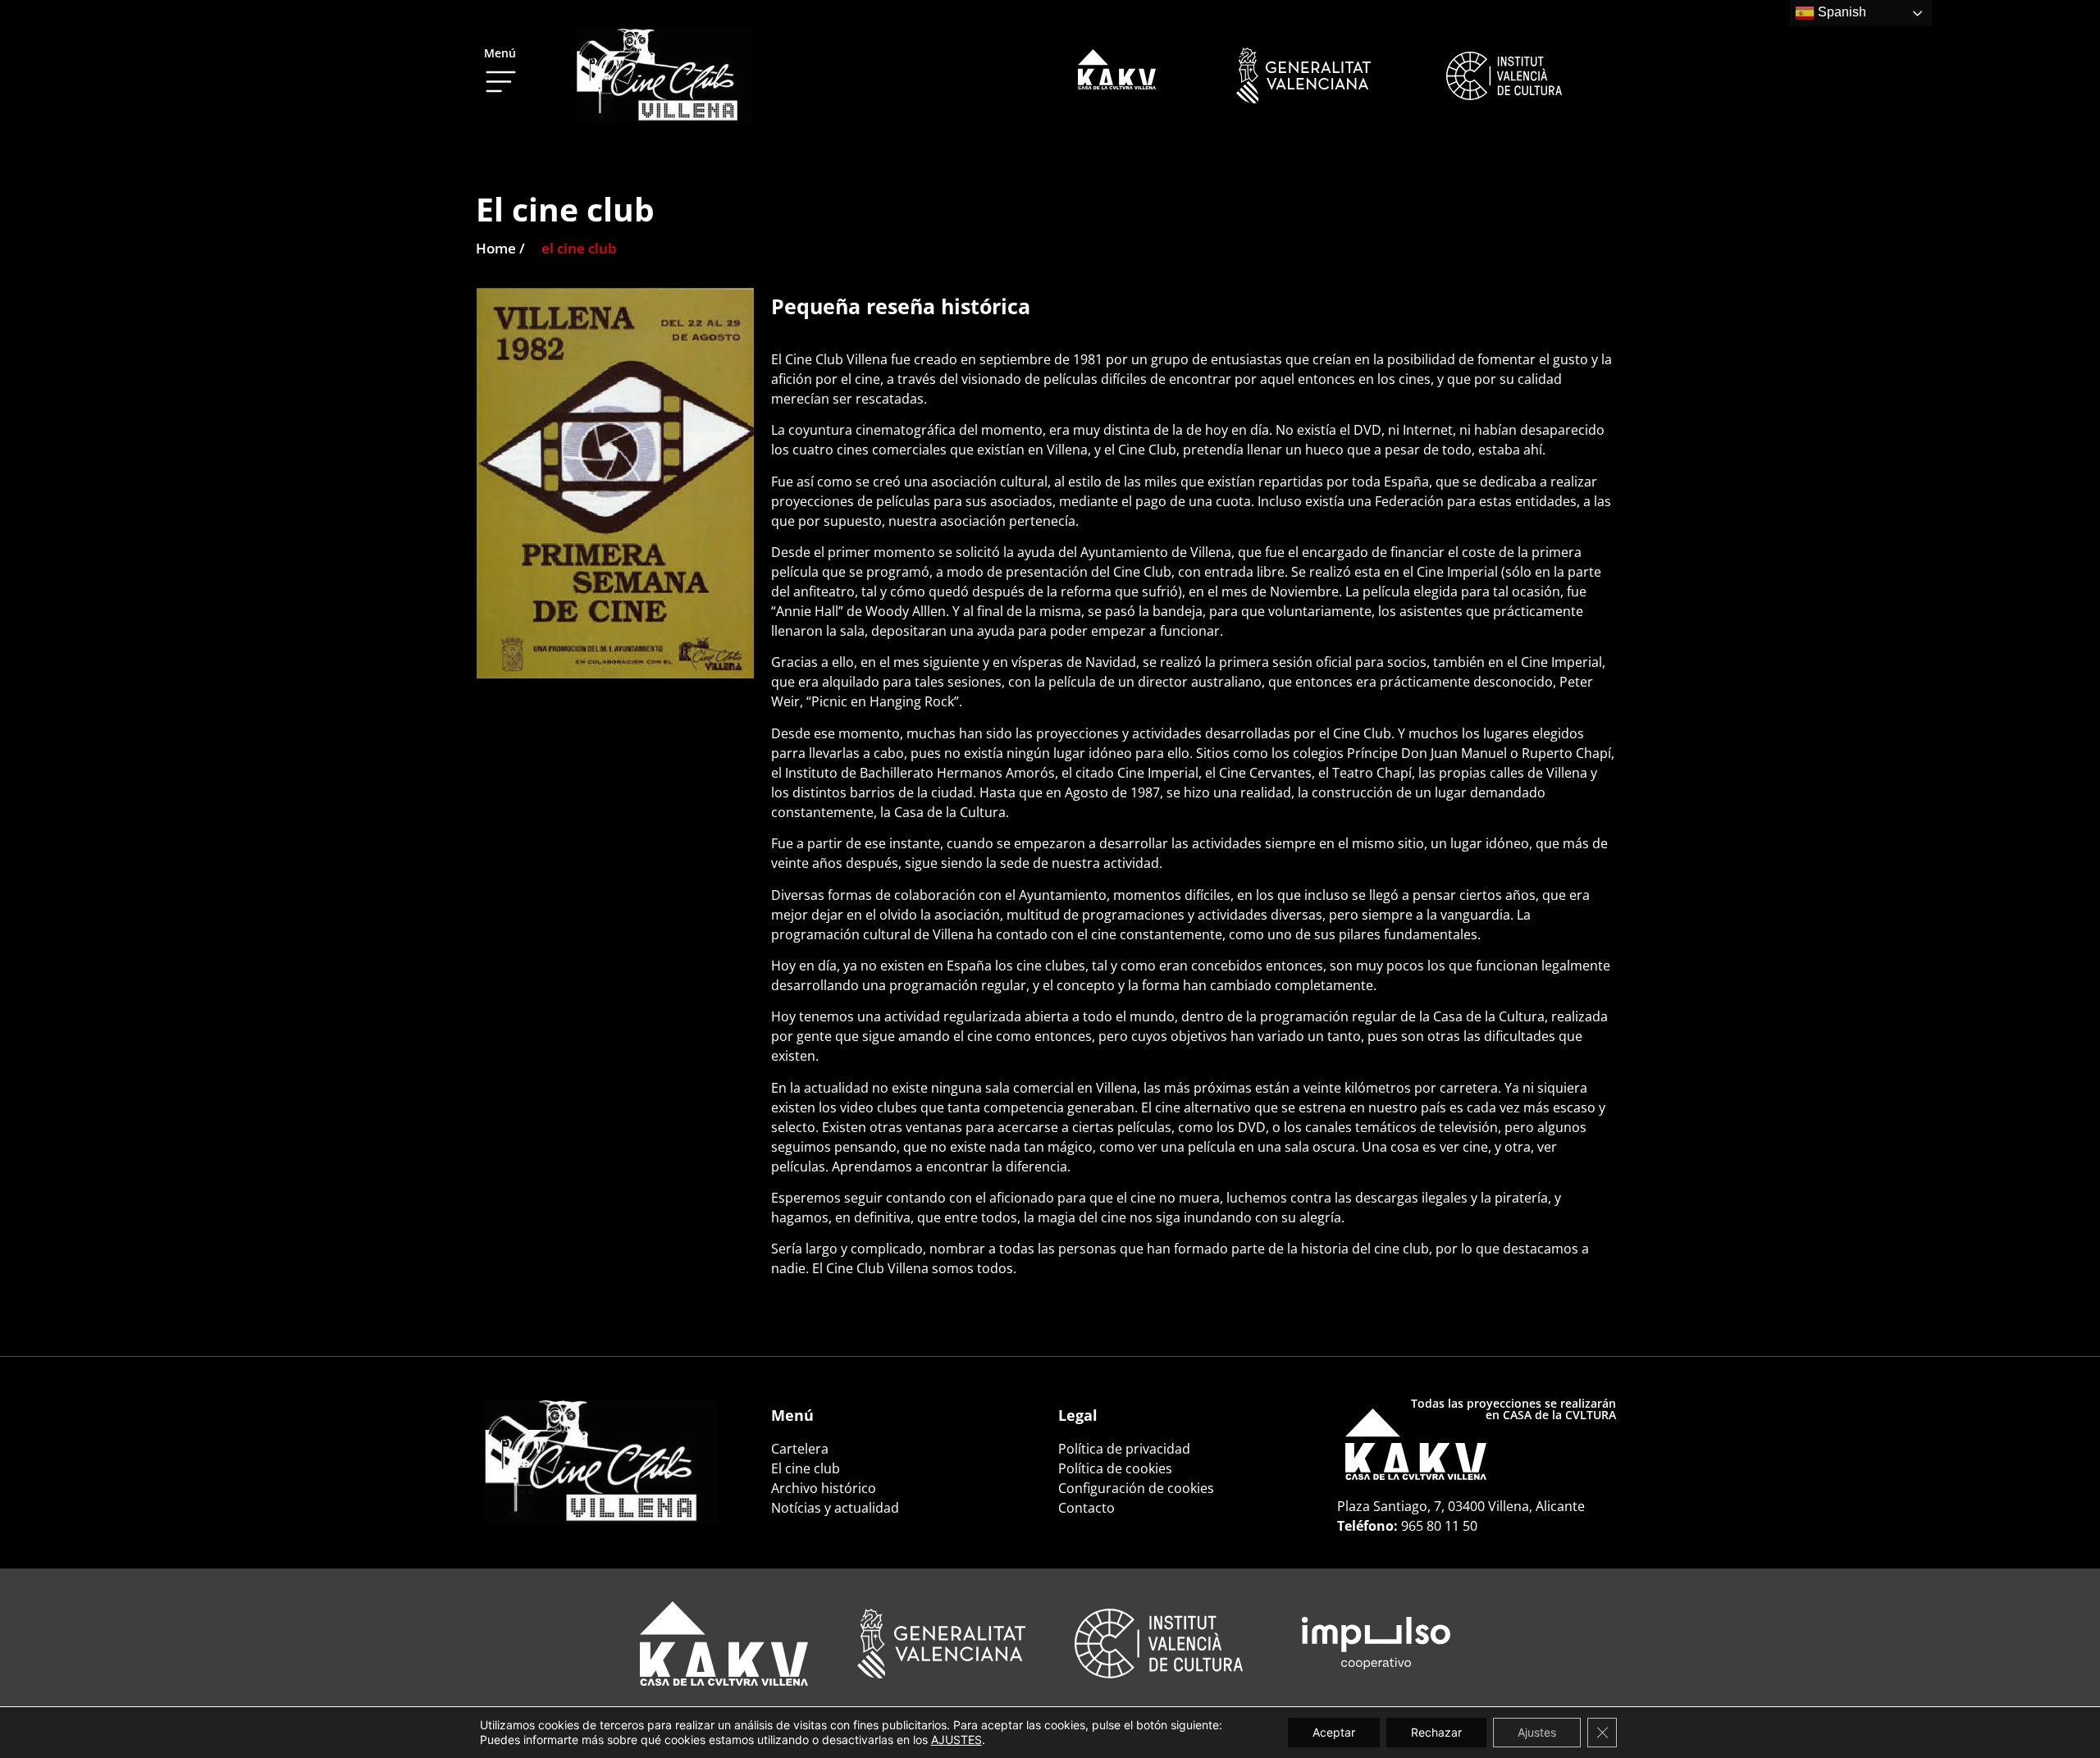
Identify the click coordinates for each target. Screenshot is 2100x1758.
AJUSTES (956, 1740)
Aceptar (1334, 1732)
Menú (500, 53)
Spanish (1840, 12)
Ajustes (1537, 1732)
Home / (500, 248)
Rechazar (1436, 1732)
